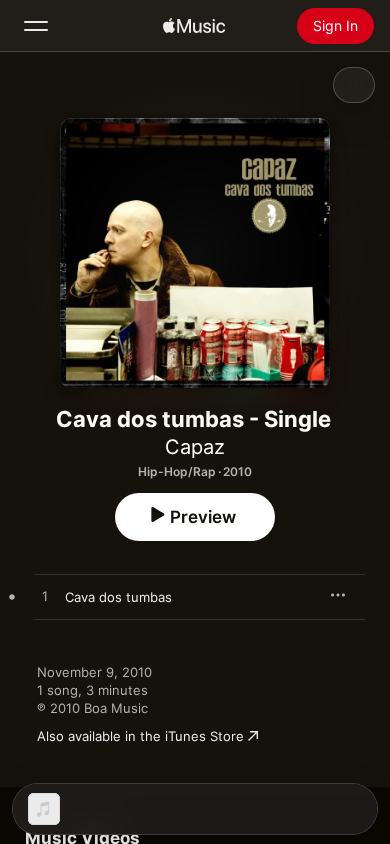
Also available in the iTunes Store (140, 736)
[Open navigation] (36, 26)
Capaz (195, 447)
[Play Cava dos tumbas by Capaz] (45, 597)
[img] (194, 26)
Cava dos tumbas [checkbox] (118, 597)
